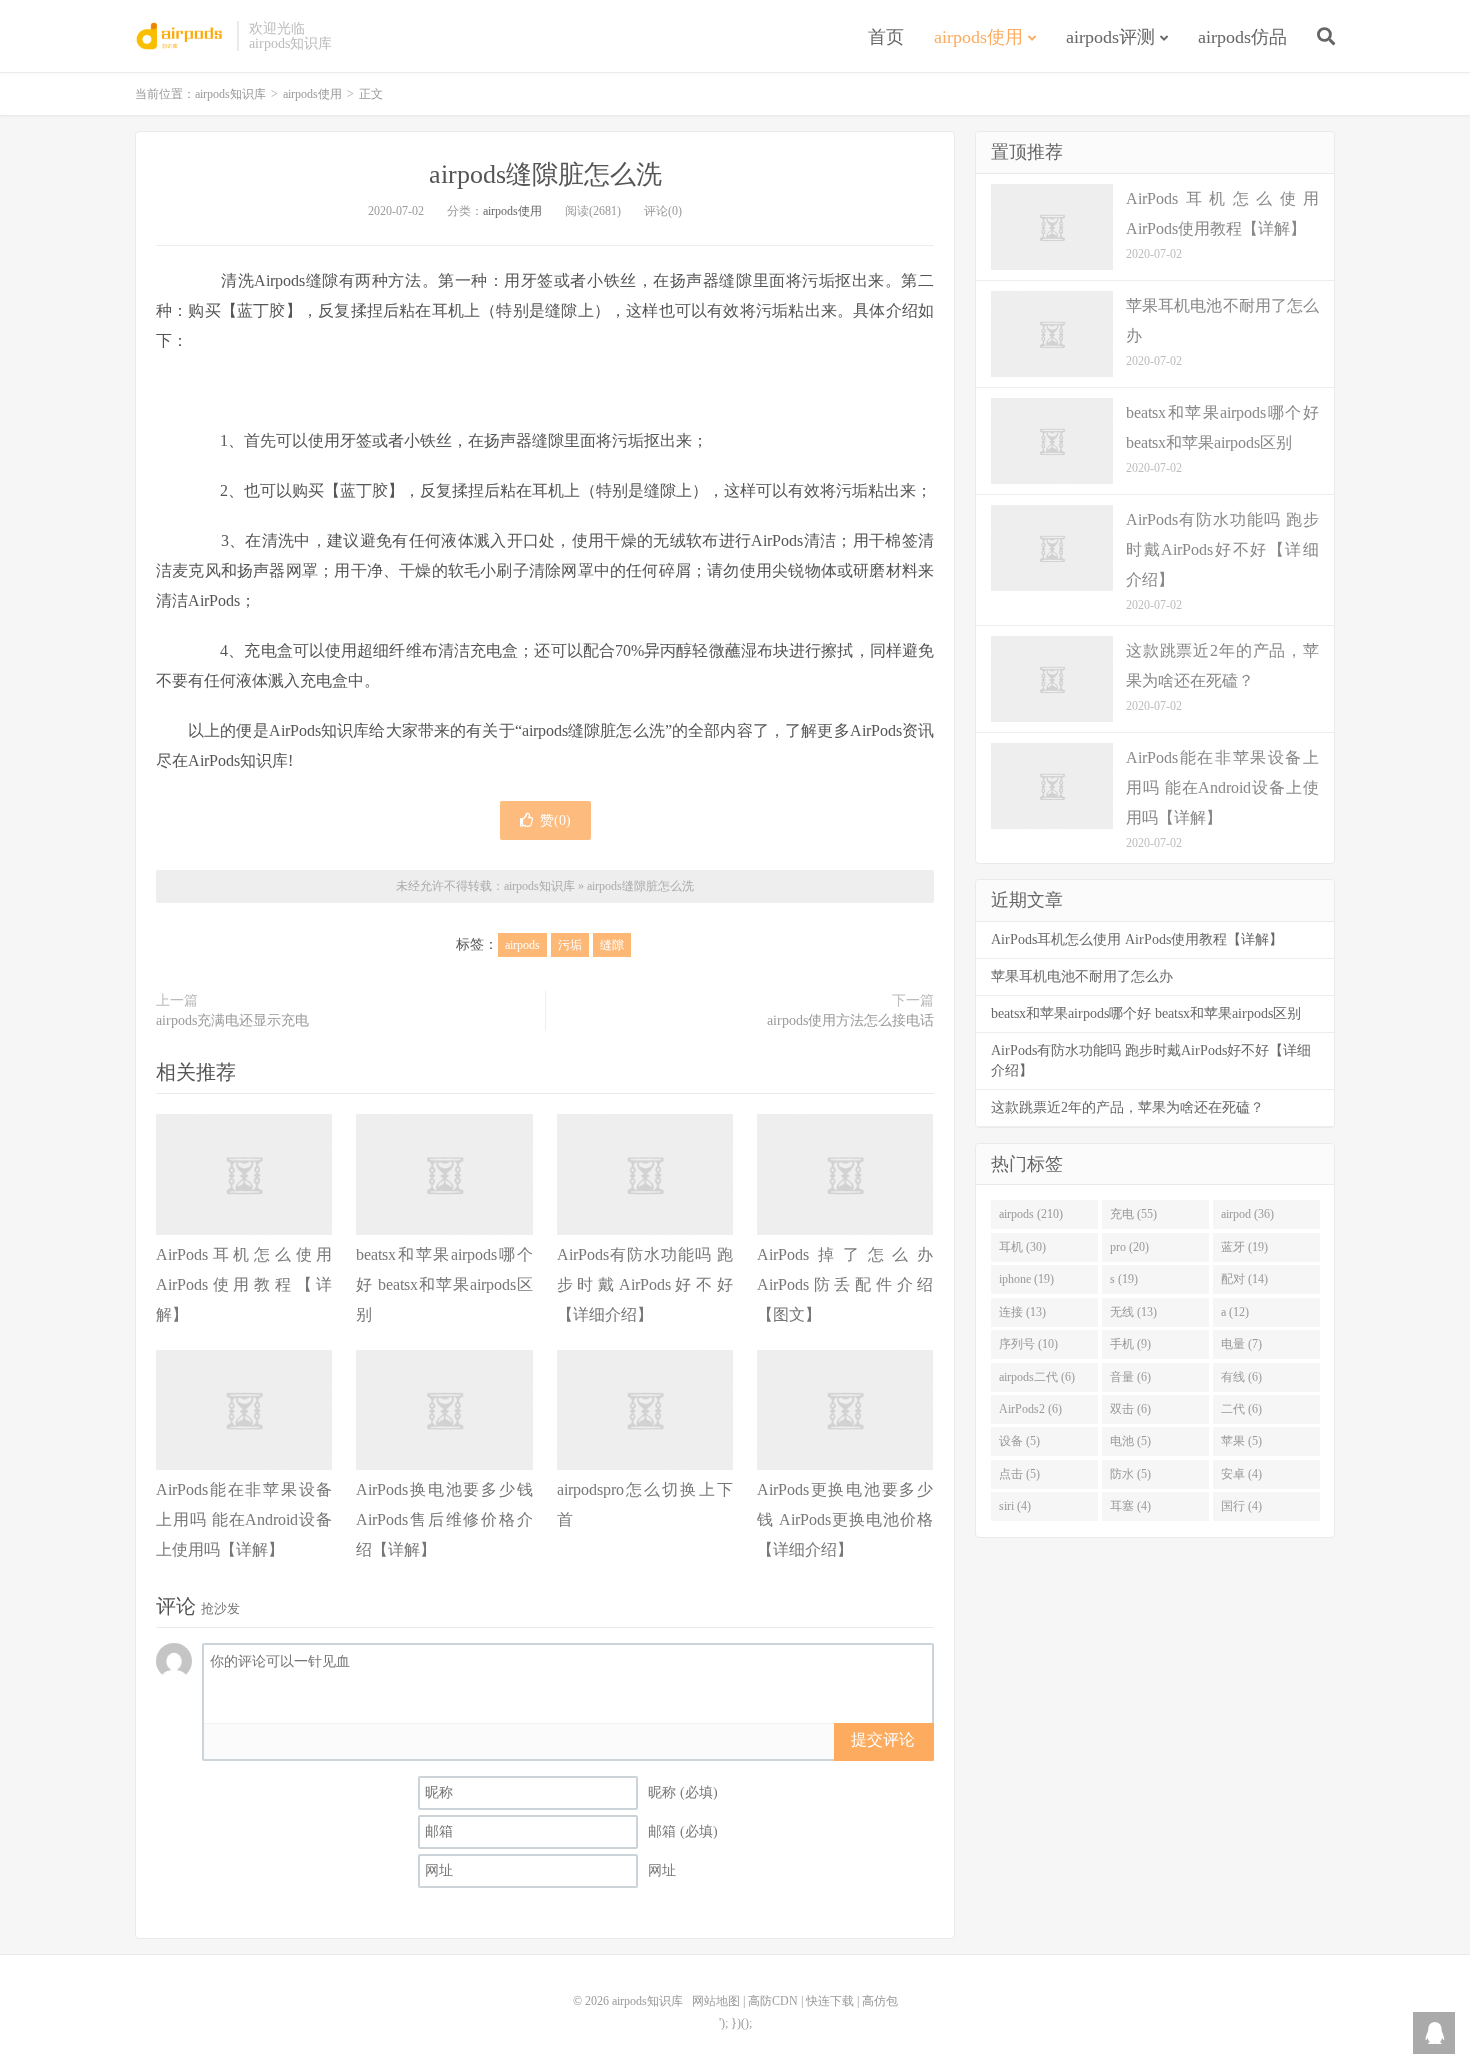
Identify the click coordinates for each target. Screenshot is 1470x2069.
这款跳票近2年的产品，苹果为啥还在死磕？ (1127, 1107)
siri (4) (1015, 1506)
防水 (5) (1130, 1474)
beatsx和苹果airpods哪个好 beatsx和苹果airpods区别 (444, 1284)
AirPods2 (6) (1030, 1409)
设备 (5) (1019, 1441)
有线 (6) (1241, 1377)
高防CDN (773, 2001)
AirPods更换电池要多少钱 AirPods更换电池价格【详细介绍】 (845, 1519)
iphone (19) (1026, 1279)
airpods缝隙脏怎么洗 (545, 174)
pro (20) (1129, 1247)
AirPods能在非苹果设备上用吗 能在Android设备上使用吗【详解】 (244, 1519)
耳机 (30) (1022, 1247)
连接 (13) (1022, 1312)
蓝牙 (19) (1244, 1247)
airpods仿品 (1242, 37)
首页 (886, 37)
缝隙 (612, 945)
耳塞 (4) (1130, 1506)
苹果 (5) (1241, 1441)
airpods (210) (1031, 1214)
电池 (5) (1130, 1441)
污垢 (570, 945)
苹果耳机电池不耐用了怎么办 (1082, 976)
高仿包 (880, 2001)
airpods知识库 (181, 36)
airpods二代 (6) (1037, 1377)
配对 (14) (1244, 1279)
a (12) (1235, 1312)
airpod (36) (1247, 1214)
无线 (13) (1133, 1312)
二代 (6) (1241, 1409)
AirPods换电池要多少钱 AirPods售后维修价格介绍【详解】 (444, 1519)
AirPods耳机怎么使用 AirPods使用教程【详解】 (244, 1284)
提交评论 (883, 1739)
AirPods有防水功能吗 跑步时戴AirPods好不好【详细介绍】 (645, 1284)
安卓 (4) (1241, 1474)
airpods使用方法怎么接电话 (850, 1020)
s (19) (1124, 1279)
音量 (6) (1130, 1377)
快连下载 (830, 2001)
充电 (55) (1133, 1214)
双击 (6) (1130, 1409)
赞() (555, 820)
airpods (522, 945)
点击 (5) (1019, 1474)
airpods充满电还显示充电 (232, 1020)
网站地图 (716, 2001)
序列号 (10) (1028, 1344)
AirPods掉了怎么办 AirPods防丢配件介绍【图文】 (845, 1284)
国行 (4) (1241, 1506)
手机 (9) (1130, 1344)
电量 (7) (1241, 1344)
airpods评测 (1110, 37)
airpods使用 (978, 37)
